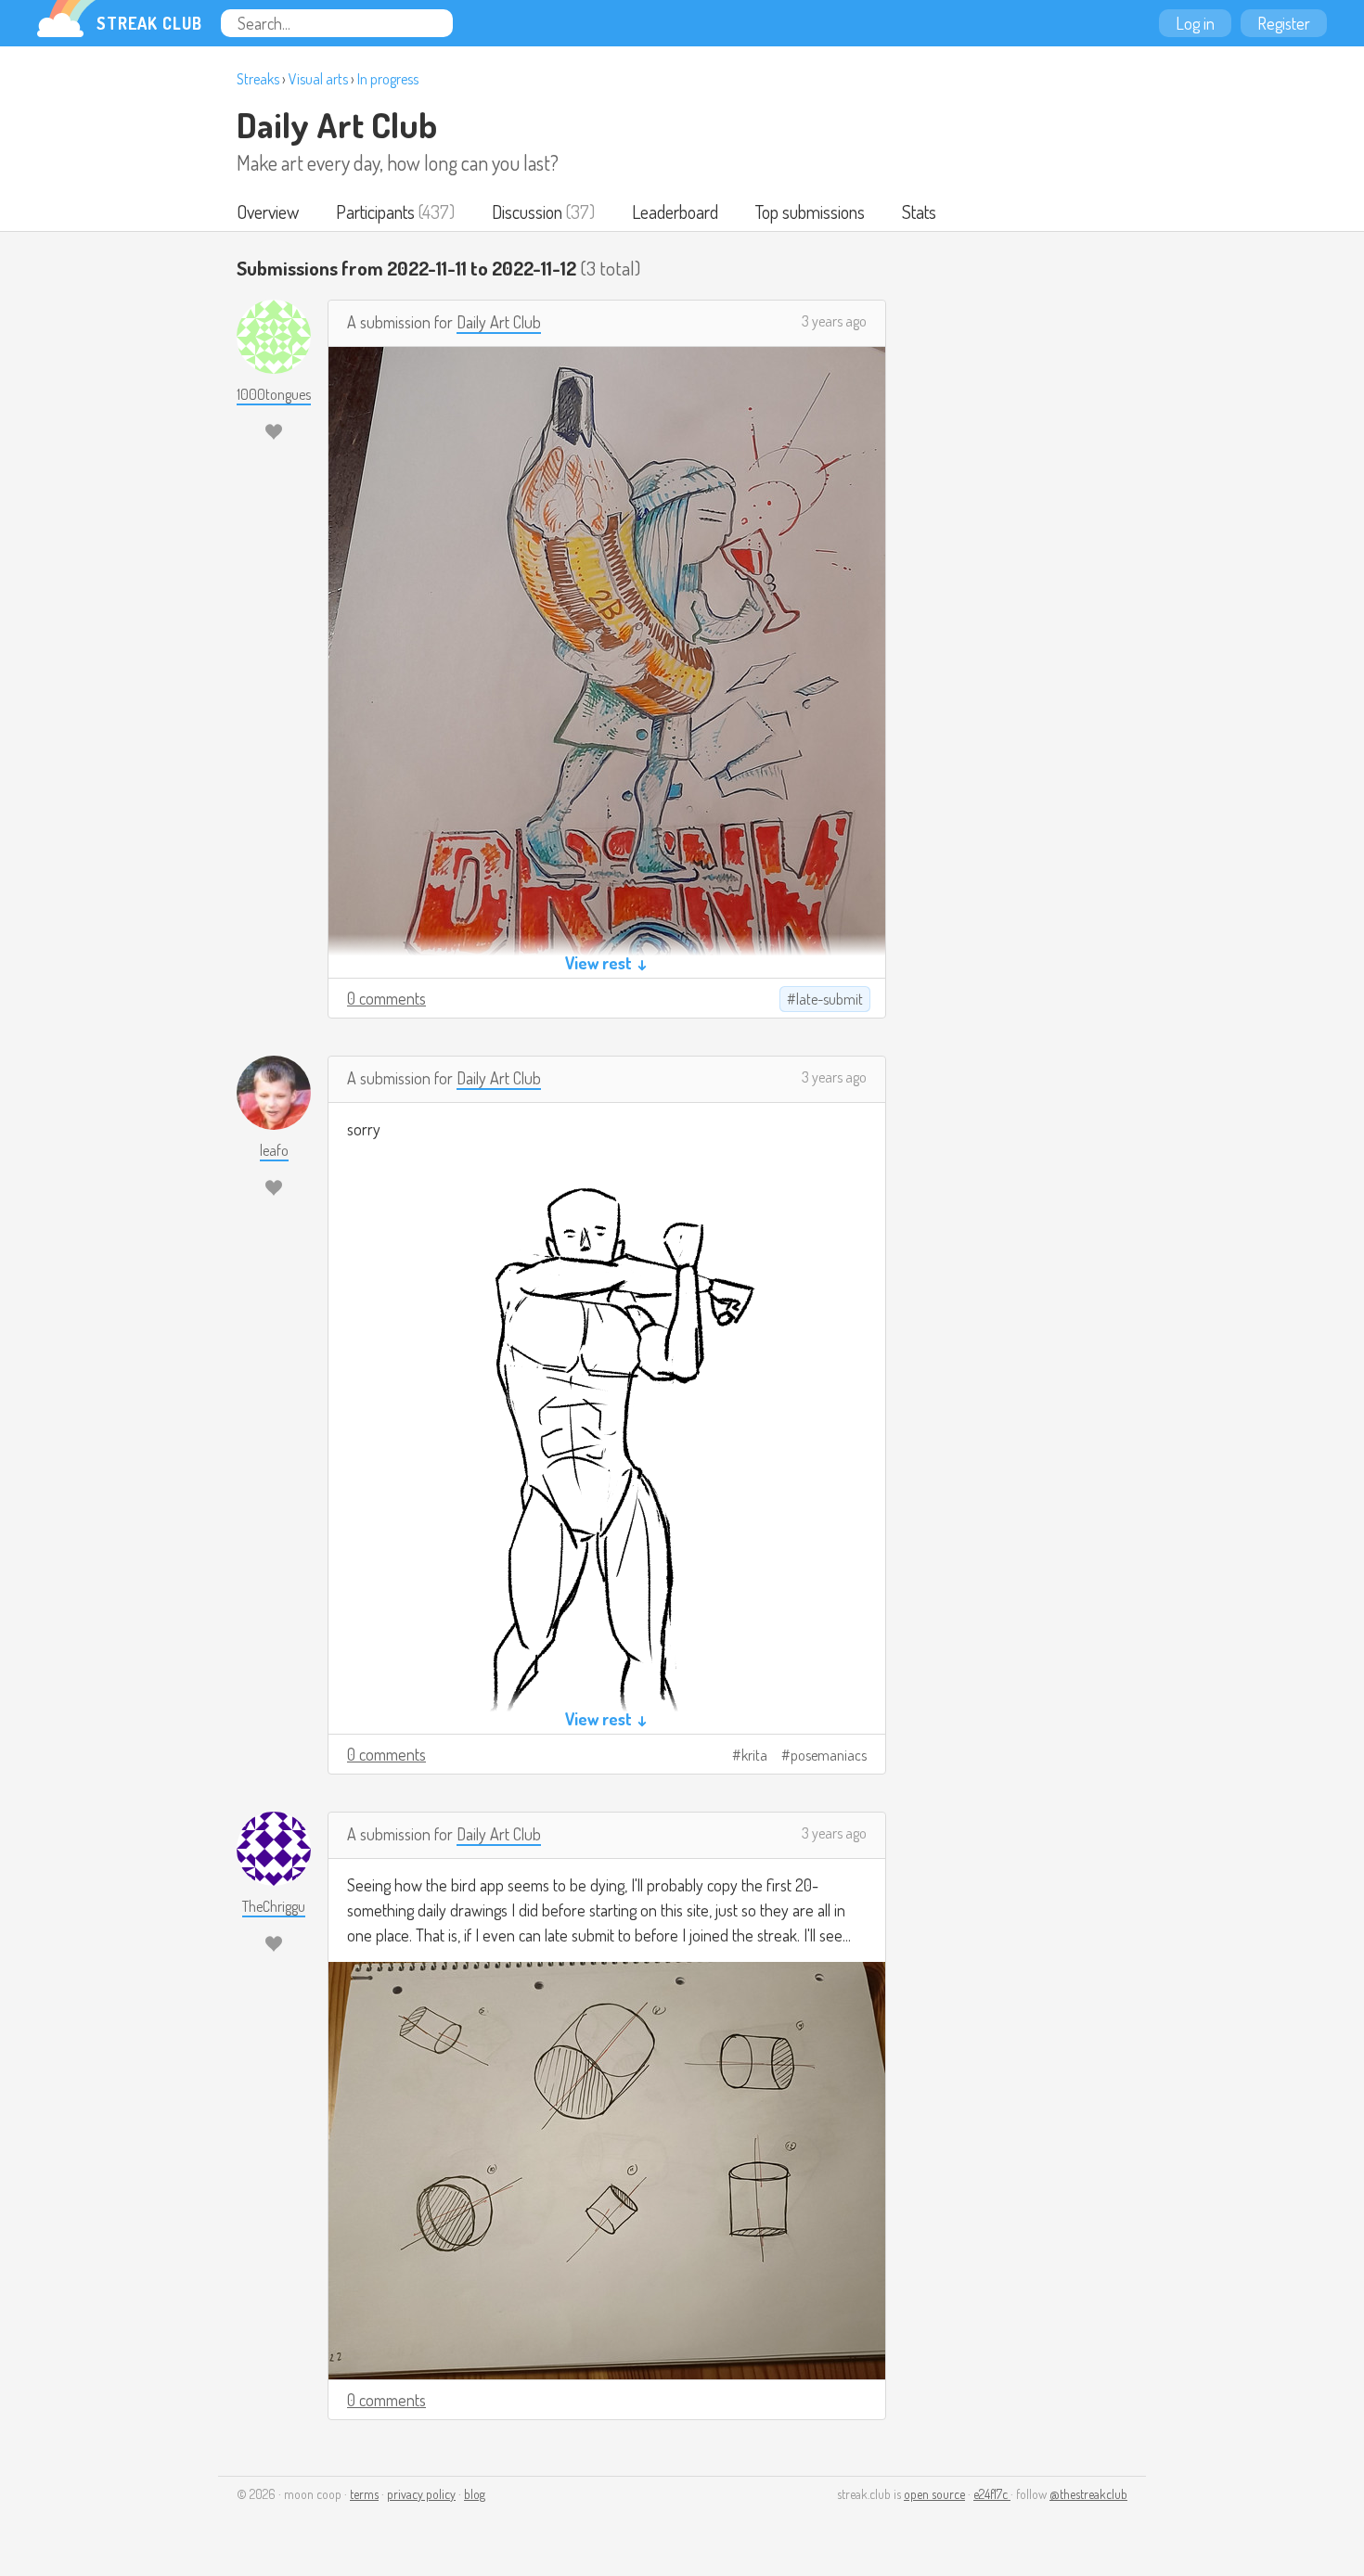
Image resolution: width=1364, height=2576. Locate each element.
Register (1284, 23)
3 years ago (834, 321)
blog (475, 2494)
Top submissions (810, 211)
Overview (268, 211)
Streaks (258, 79)
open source (934, 2494)
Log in (1195, 23)
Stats (919, 211)
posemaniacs (829, 1755)
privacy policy (421, 2494)
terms (364, 2494)
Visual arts (318, 79)
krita (754, 1755)
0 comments (386, 998)
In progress (388, 79)
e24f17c (992, 2494)
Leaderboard (675, 211)
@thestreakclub (1088, 2494)
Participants (375, 211)
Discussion (527, 211)
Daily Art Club (337, 124)
